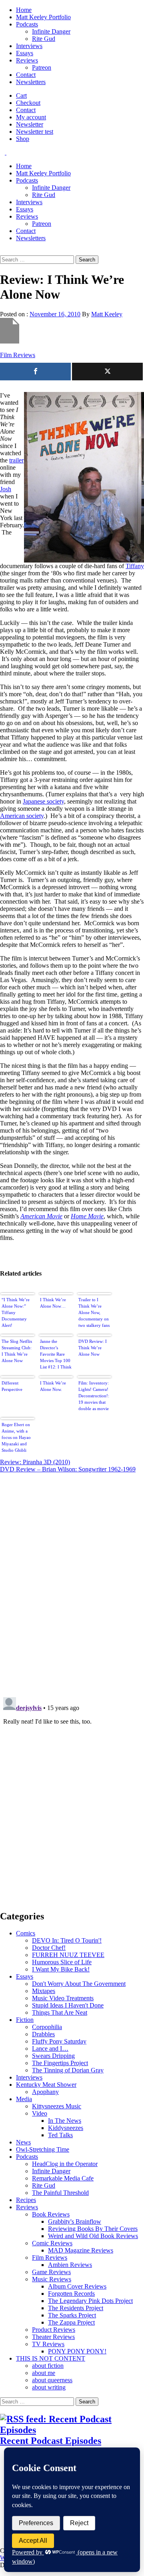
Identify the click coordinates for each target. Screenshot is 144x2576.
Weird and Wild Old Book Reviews (93, 2236)
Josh (6, 489)
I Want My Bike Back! (61, 1969)
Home (24, 10)
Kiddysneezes (66, 2128)
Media (24, 2099)
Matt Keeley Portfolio (43, 17)
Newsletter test (35, 132)
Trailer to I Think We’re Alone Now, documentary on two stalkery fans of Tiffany (94, 1313)
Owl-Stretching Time (43, 2149)
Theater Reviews (53, 2337)
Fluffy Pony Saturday (59, 2041)
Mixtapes (44, 1991)
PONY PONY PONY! (77, 2351)
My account (31, 117)
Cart (21, 95)
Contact (26, 75)
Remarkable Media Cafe (63, 2178)
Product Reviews (54, 2330)
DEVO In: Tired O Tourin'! (67, 1940)
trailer (16, 460)
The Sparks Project (72, 2315)
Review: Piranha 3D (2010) (35, 1462)
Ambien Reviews (70, 2265)
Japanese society (43, 801)
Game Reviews (51, 2272)
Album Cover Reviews (77, 2286)
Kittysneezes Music (57, 2106)
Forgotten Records (71, 2294)
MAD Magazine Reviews (81, 2250)
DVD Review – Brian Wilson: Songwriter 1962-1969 (68, 1469)
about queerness (52, 2380)
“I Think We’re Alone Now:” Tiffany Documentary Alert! (16, 1312)
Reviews (27, 60)
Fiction (25, 2020)
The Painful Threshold (60, 2193)
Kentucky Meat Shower (46, 2085)
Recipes (26, 2200)
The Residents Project (76, 2308)
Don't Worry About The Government (79, 1984)
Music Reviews (52, 2279)
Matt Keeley (107, 314)
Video (40, 2113)
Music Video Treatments (63, 1998)
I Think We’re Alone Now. (53, 1386)
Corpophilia (47, 2027)
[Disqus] (72, 1580)
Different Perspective (12, 1386)
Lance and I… (50, 2049)
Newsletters (31, 82)
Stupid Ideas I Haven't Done (68, 2005)
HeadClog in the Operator (65, 2164)
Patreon (42, 67)
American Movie (41, 1216)
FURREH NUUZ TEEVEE (68, 1955)
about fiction (48, 2366)
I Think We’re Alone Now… (53, 1303)
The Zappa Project (71, 2322)
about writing (49, 2387)
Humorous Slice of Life (62, 1962)
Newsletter (30, 124)
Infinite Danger (51, 31)
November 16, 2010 (55, 314)
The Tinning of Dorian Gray (68, 2070)
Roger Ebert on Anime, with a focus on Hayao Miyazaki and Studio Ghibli (16, 1437)
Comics (26, 1933)
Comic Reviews (52, 2243)
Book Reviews (51, 2214)
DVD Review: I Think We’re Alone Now (93, 1348)
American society (22, 816)
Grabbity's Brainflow (75, 2221)
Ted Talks (60, 2135)
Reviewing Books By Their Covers (93, 2229)
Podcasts (27, 24)
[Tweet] (107, 372)
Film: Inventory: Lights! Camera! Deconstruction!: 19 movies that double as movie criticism (94, 1397)
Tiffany (135, 566)
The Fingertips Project (60, 2063)
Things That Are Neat (60, 2012)
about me (44, 2373)
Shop (23, 139)
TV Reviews (48, 2344)
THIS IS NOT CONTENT (51, 2358)
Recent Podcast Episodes (51, 2441)
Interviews (29, 46)
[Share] (35, 372)
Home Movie (87, 1216)
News (23, 2142)
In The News (65, 2121)
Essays (25, 53)
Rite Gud (44, 39)
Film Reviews (18, 355)
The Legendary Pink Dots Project (90, 2301)
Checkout (28, 103)
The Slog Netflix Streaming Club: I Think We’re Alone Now (17, 1351)
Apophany (45, 2092)
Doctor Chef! (49, 1948)
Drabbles (43, 2034)
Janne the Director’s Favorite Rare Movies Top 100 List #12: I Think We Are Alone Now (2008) (56, 1355)
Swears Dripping (53, 2056)
